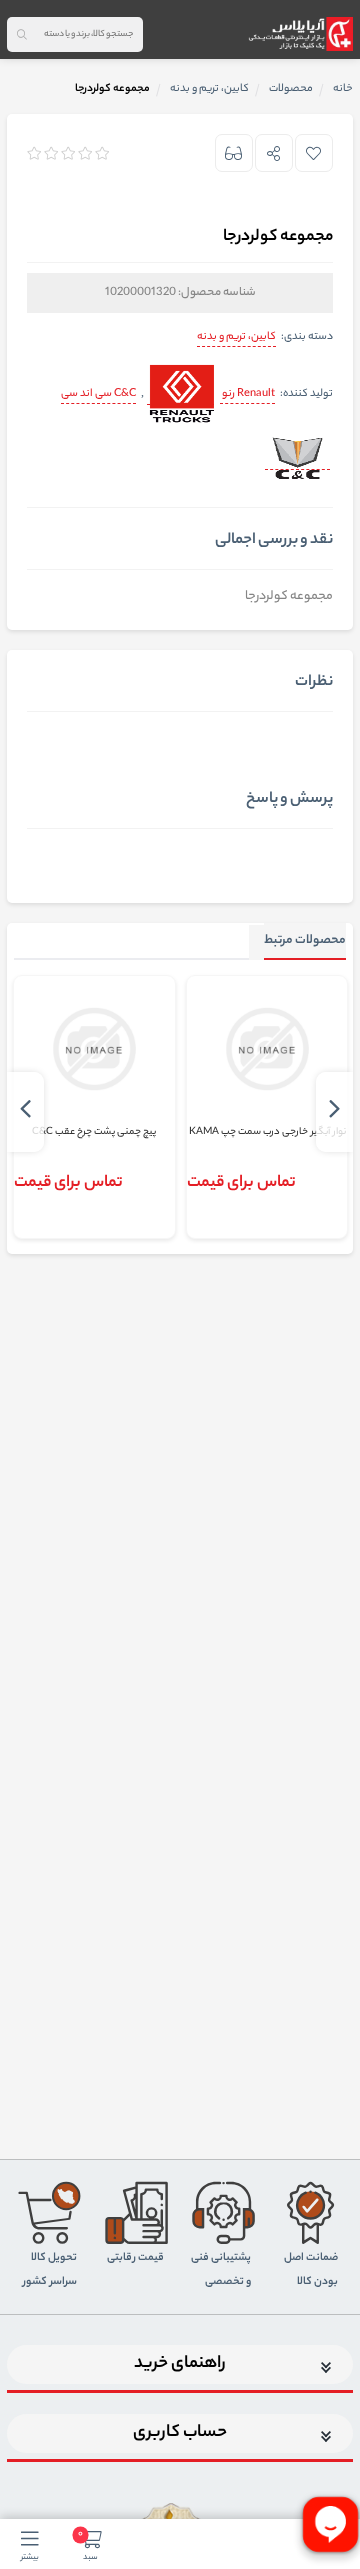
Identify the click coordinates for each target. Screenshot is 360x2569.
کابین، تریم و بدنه (236, 337)
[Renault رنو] (180, 395)
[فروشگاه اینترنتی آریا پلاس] (300, 34)
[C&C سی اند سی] (297, 460)
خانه (343, 89)
